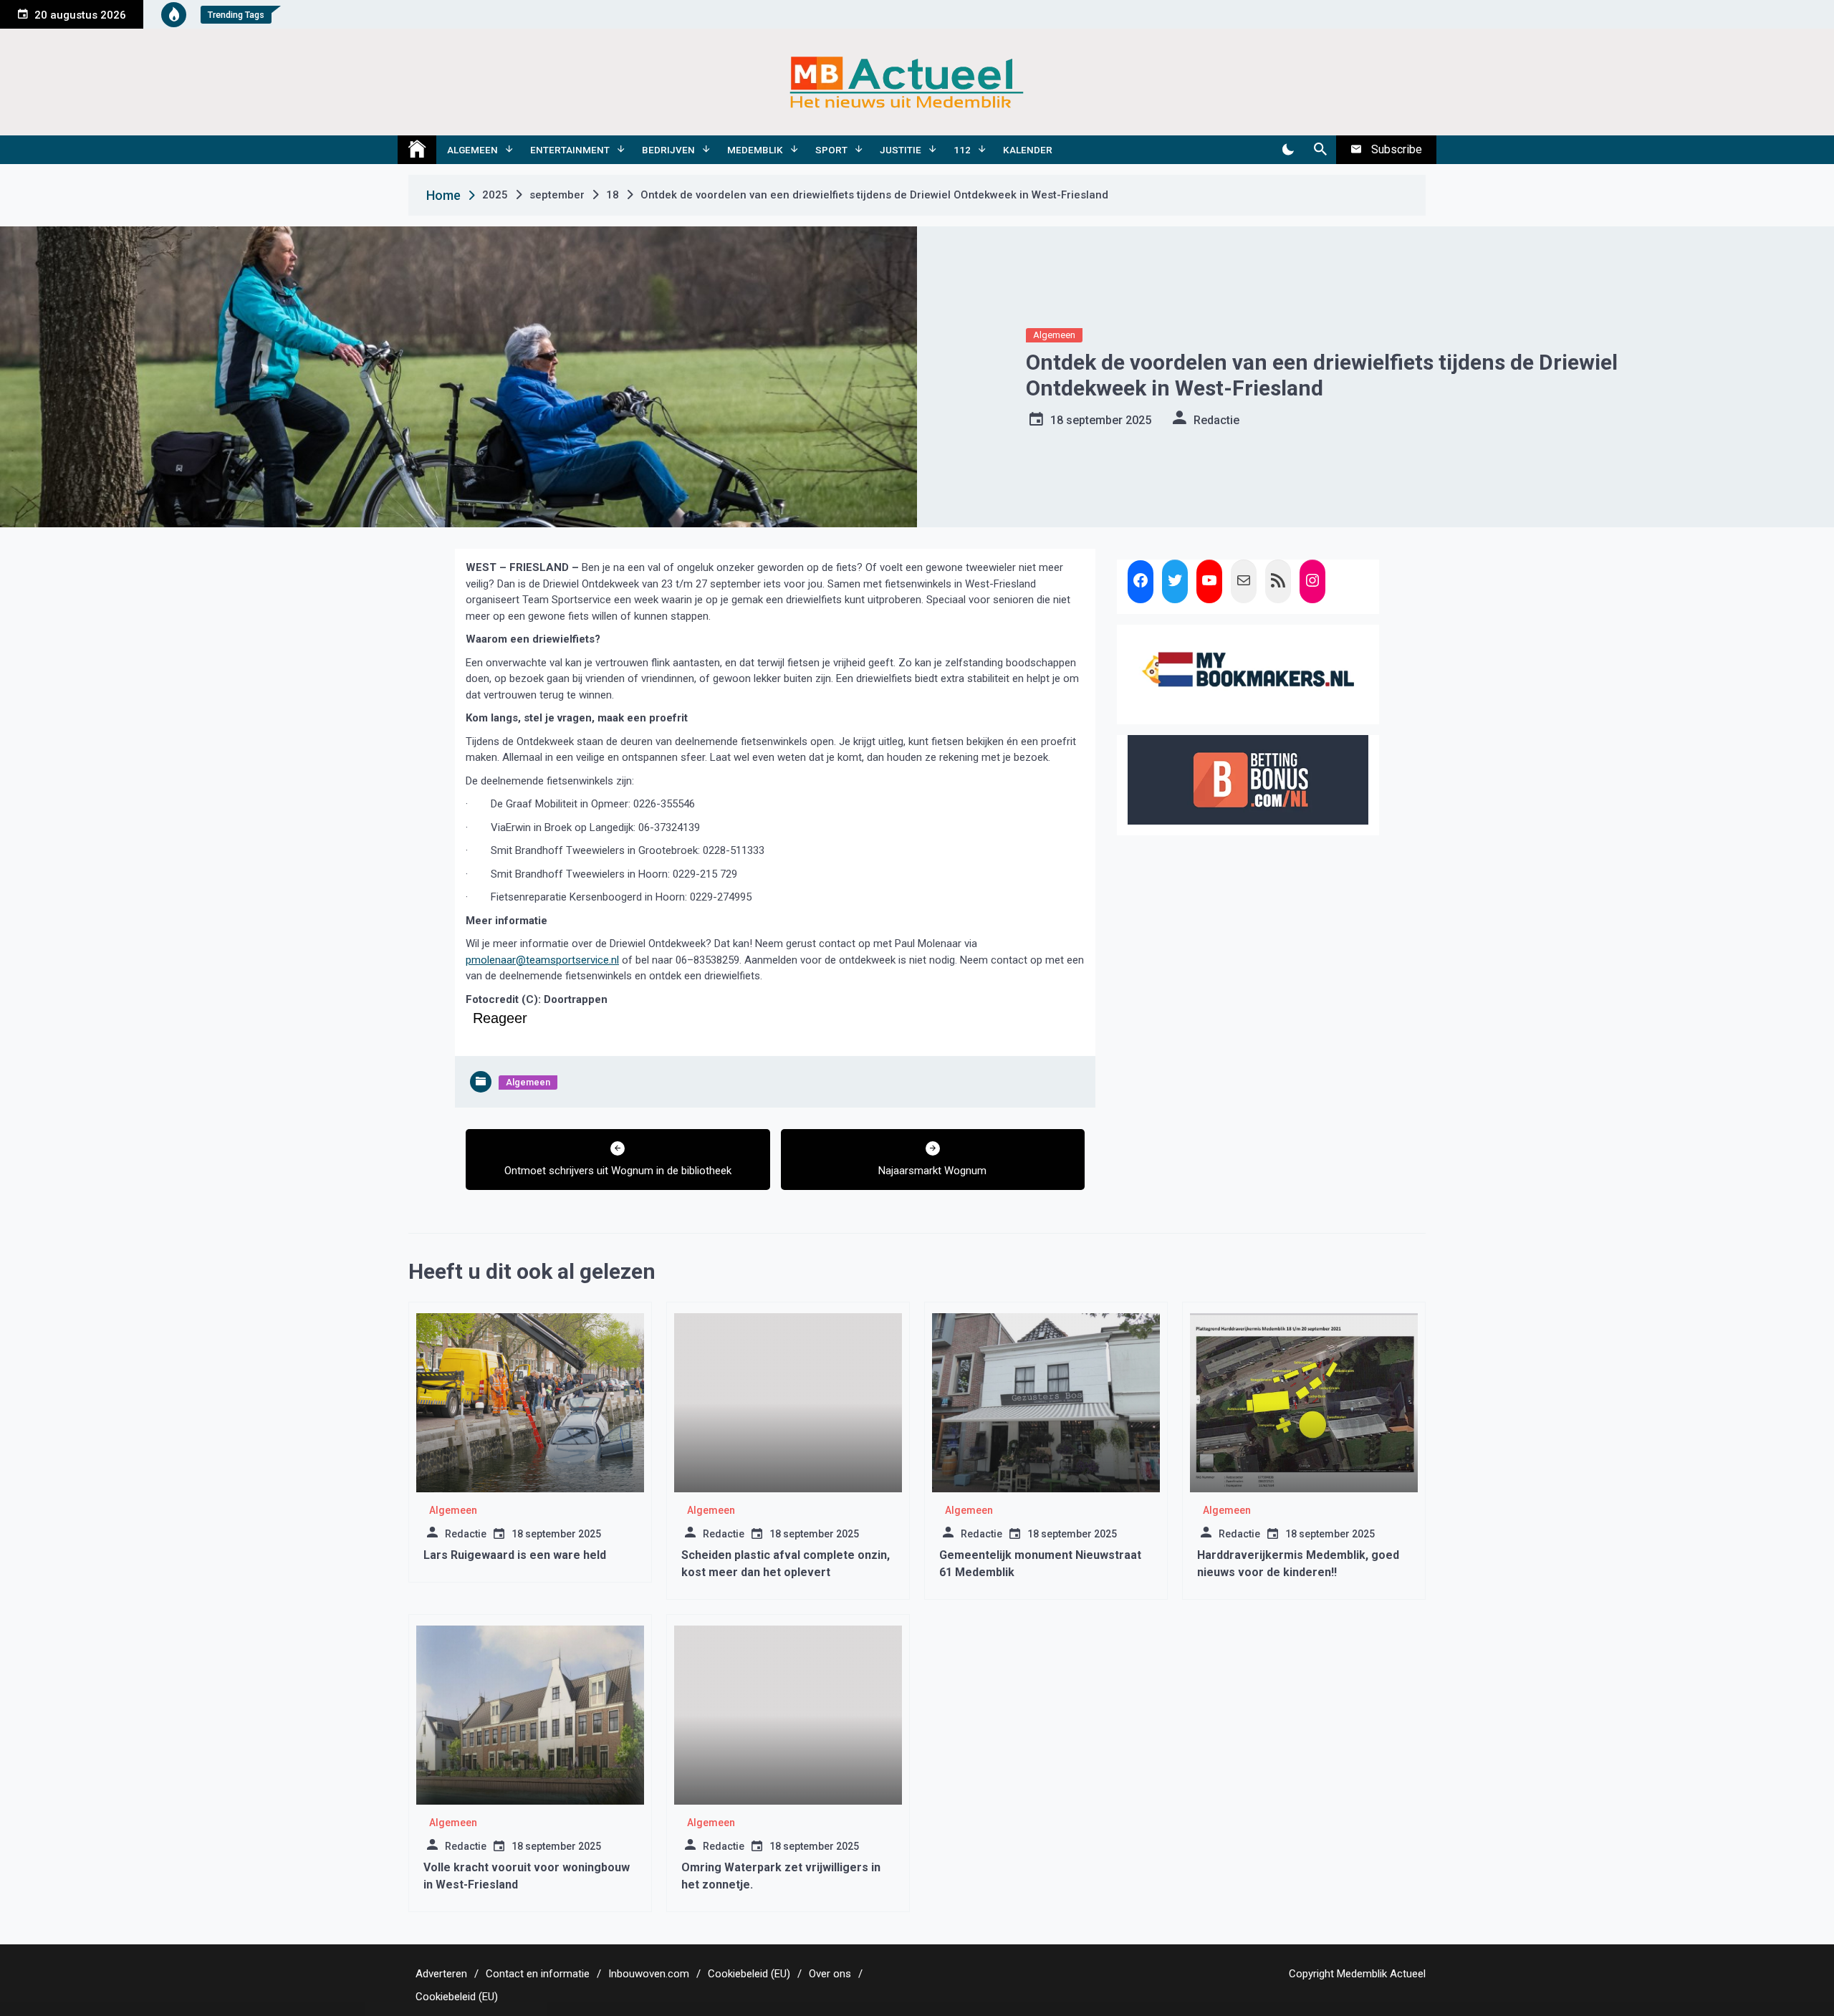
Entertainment (570, 150)
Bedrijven (668, 150)
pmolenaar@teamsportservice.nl (542, 960)
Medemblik (755, 150)
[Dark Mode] (1288, 150)
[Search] (1320, 150)
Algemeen (472, 150)
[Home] (417, 150)
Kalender (1028, 150)
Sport (831, 150)
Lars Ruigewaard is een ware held (515, 1555)
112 (962, 150)
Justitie (901, 150)
